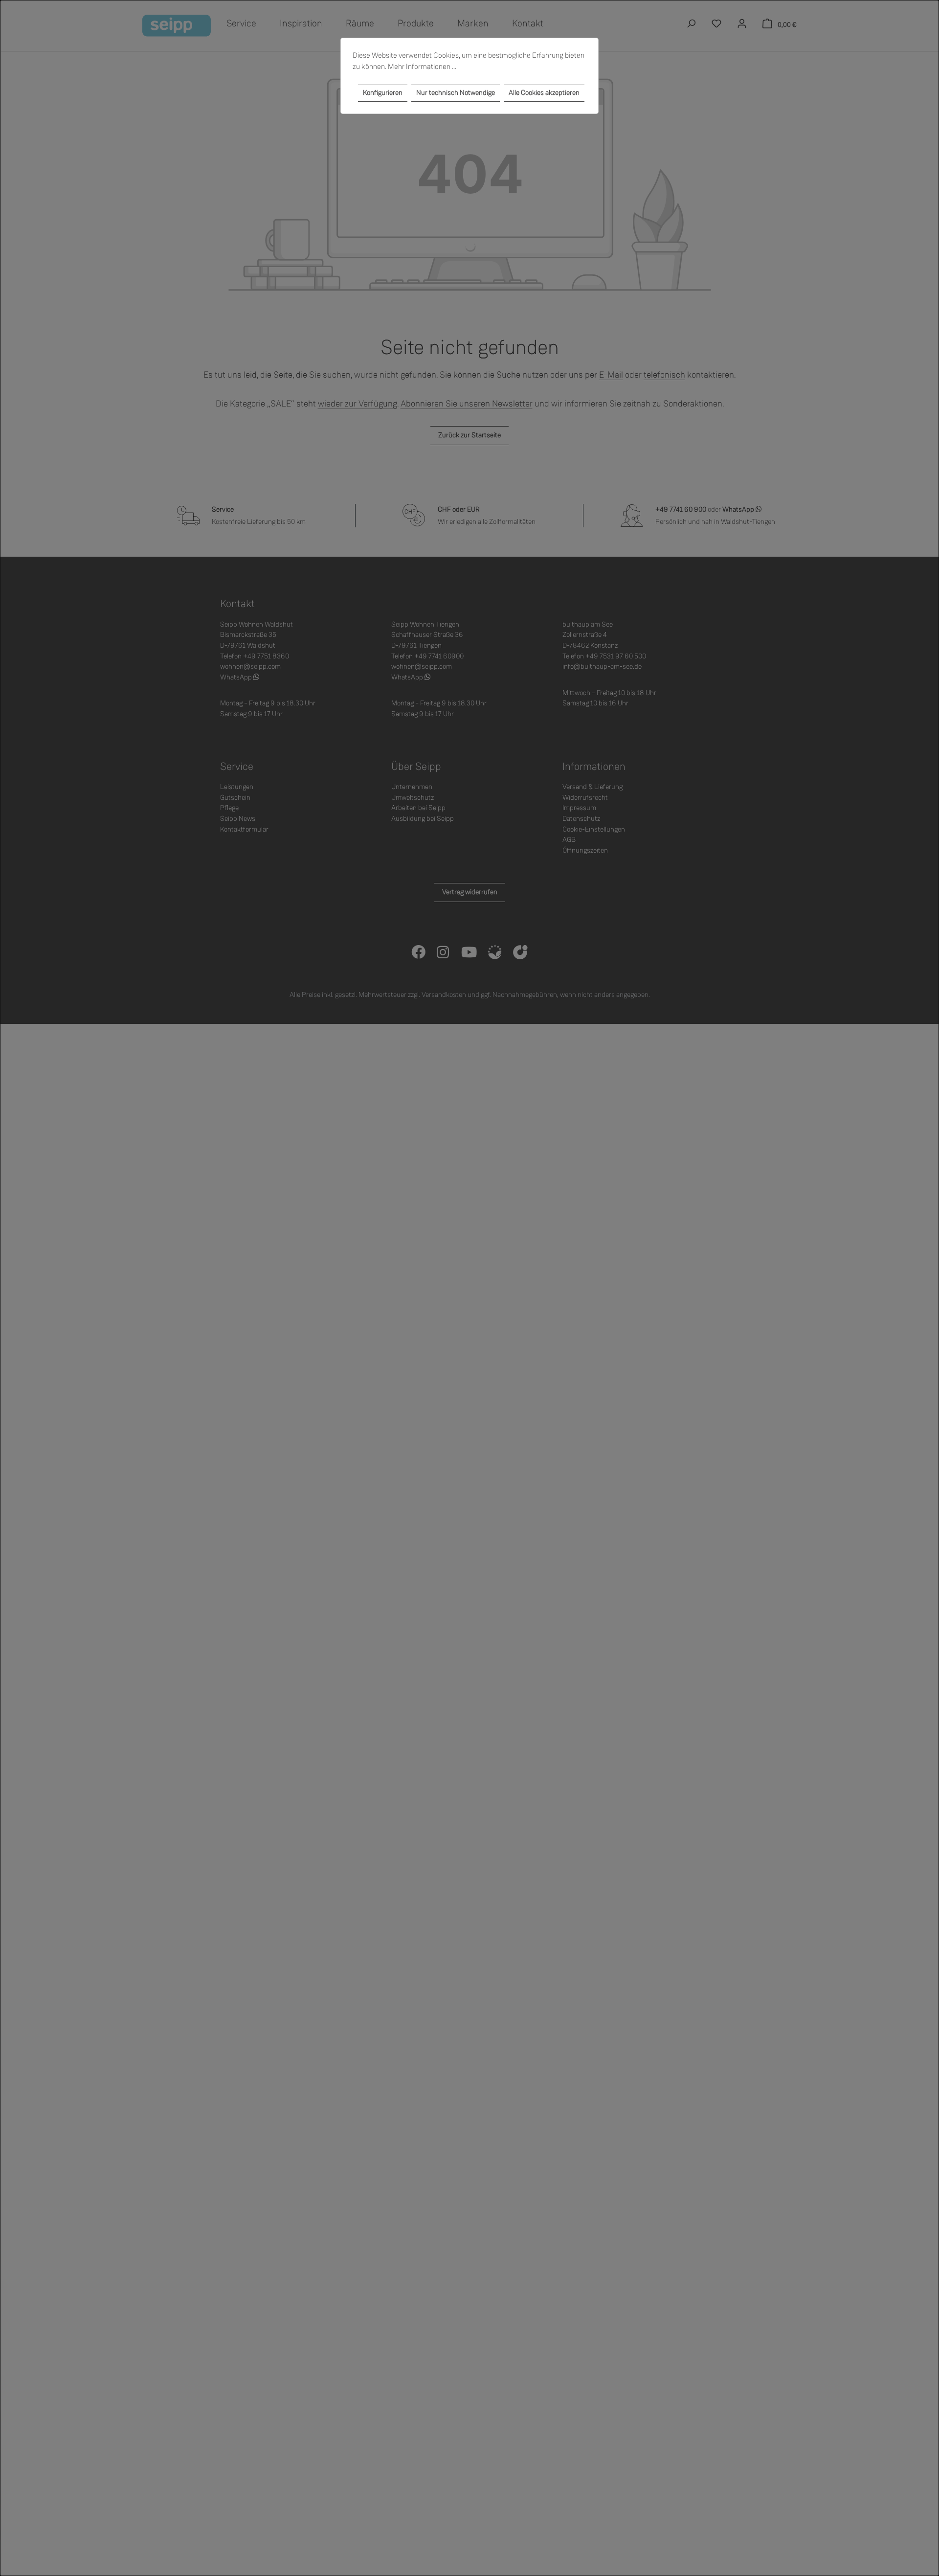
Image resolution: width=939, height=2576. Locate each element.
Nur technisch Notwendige (456, 93)
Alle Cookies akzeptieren (544, 93)
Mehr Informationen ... (422, 67)
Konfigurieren (383, 93)
